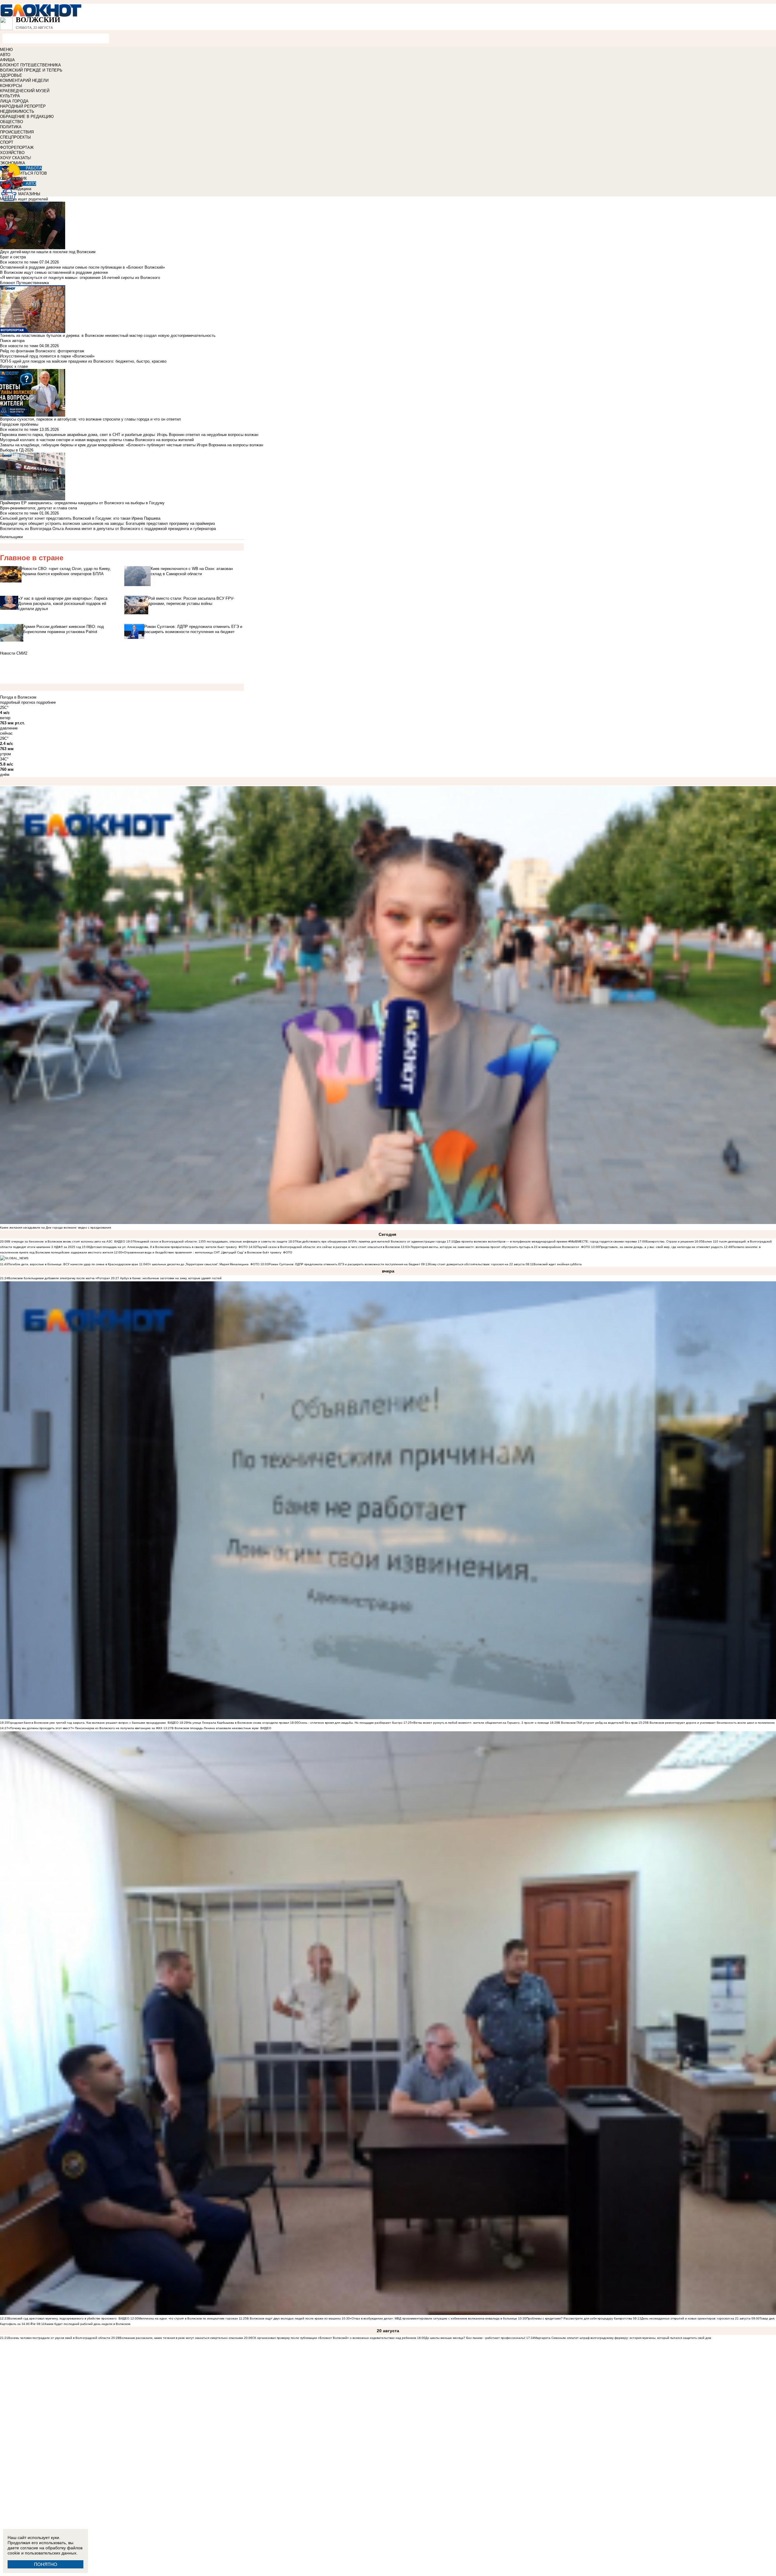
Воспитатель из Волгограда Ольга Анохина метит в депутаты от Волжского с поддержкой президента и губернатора (108, 529)
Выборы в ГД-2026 (17, 450)
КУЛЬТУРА (10, 96)
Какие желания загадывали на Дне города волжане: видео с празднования (55, 1228)
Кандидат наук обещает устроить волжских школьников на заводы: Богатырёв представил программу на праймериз (107, 523)
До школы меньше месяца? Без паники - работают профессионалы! (475, 2338)
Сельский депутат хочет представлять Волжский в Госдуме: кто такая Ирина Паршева (80, 518)
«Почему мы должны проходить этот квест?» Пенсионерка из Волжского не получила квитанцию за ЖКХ (85, 1728)
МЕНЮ (6, 50)
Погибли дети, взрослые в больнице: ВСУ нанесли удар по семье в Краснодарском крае (74, 1264)
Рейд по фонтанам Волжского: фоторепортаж (42, 351)
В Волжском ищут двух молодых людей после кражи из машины (294, 2318)
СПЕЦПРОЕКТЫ (15, 137)
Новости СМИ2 (14, 653)
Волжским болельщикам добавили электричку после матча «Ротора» (59, 1278)
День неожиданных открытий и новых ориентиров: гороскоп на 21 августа (696, 2318)
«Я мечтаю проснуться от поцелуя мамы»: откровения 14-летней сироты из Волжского (80, 278)
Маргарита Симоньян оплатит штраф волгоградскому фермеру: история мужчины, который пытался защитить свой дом (623, 2338)
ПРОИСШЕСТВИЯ (17, 132)
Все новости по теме (19, 262)
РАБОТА (34, 168)
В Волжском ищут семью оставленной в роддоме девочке (54, 272)
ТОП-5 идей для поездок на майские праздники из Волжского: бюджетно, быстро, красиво (83, 361)
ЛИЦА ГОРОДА (14, 101)
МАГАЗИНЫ (29, 194)
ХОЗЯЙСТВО (12, 153)
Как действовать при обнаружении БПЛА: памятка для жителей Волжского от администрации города (371, 1241)
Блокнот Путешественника (24, 283)
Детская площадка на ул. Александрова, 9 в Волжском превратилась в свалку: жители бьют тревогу (163, 1247)
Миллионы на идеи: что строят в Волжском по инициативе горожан (188, 2318)
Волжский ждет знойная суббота (558, 1264)
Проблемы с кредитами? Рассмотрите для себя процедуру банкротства (579, 2318)
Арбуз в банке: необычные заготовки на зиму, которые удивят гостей (170, 1278)
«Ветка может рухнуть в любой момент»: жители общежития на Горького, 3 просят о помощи (480, 1723)
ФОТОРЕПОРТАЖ (17, 148)
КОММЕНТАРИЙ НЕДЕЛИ (24, 80)
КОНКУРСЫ (11, 86)
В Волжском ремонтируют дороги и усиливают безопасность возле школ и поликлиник (711, 1723)
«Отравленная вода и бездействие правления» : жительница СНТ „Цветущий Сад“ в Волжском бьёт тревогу (202, 1252)
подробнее (46, 702)
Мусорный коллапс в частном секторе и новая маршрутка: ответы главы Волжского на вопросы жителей (97, 440)
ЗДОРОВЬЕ (11, 75)
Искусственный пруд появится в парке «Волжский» (47, 356)
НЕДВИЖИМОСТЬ (17, 111)
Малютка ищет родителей (24, 199)
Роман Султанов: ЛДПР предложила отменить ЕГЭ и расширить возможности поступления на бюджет (344, 1264)
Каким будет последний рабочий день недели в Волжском (87, 2324)
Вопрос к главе (14, 366)
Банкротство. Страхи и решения (670, 1241)
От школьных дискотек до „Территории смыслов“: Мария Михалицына (198, 1264)
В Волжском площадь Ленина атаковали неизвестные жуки (215, 1728)
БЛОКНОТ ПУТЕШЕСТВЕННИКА (30, 65)
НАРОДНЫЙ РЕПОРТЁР (23, 106)
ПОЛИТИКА (11, 127)
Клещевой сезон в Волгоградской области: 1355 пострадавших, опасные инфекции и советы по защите (211, 1241)
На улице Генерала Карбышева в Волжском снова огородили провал (238, 1723)
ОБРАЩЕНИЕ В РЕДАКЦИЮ (27, 117)
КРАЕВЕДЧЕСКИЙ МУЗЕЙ (25, 91)
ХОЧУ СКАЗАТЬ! (16, 158)
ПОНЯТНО (46, 2564)
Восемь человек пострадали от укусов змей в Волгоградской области (59, 2338)
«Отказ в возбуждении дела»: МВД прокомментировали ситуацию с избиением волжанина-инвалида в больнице (433, 2318)
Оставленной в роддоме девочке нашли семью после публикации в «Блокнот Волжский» (82, 267)
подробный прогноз (18, 702)
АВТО (5, 55)
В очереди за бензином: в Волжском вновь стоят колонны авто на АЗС (60, 1241)
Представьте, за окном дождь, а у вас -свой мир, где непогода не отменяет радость (662, 1247)
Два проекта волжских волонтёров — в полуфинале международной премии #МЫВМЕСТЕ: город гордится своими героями (546, 1241)
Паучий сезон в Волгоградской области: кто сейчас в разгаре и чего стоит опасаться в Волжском (328, 1247)
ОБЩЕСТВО (12, 122)
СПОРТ (7, 142)
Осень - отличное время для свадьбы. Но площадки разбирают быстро (350, 1723)
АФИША (7, 60)
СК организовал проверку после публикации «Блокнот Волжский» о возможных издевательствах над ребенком (334, 2338)
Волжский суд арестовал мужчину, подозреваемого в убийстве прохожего (62, 2318)
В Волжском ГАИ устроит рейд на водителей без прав (598, 1723)
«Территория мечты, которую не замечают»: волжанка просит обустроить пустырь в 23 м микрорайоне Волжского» (494, 1247)
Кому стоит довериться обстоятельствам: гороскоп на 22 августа (477, 1264)
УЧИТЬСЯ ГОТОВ (31, 173)
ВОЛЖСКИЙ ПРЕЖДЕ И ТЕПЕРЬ (31, 70)
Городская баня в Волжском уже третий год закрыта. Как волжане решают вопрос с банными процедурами (87, 1723)
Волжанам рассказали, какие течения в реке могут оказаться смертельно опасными (181, 2338)
